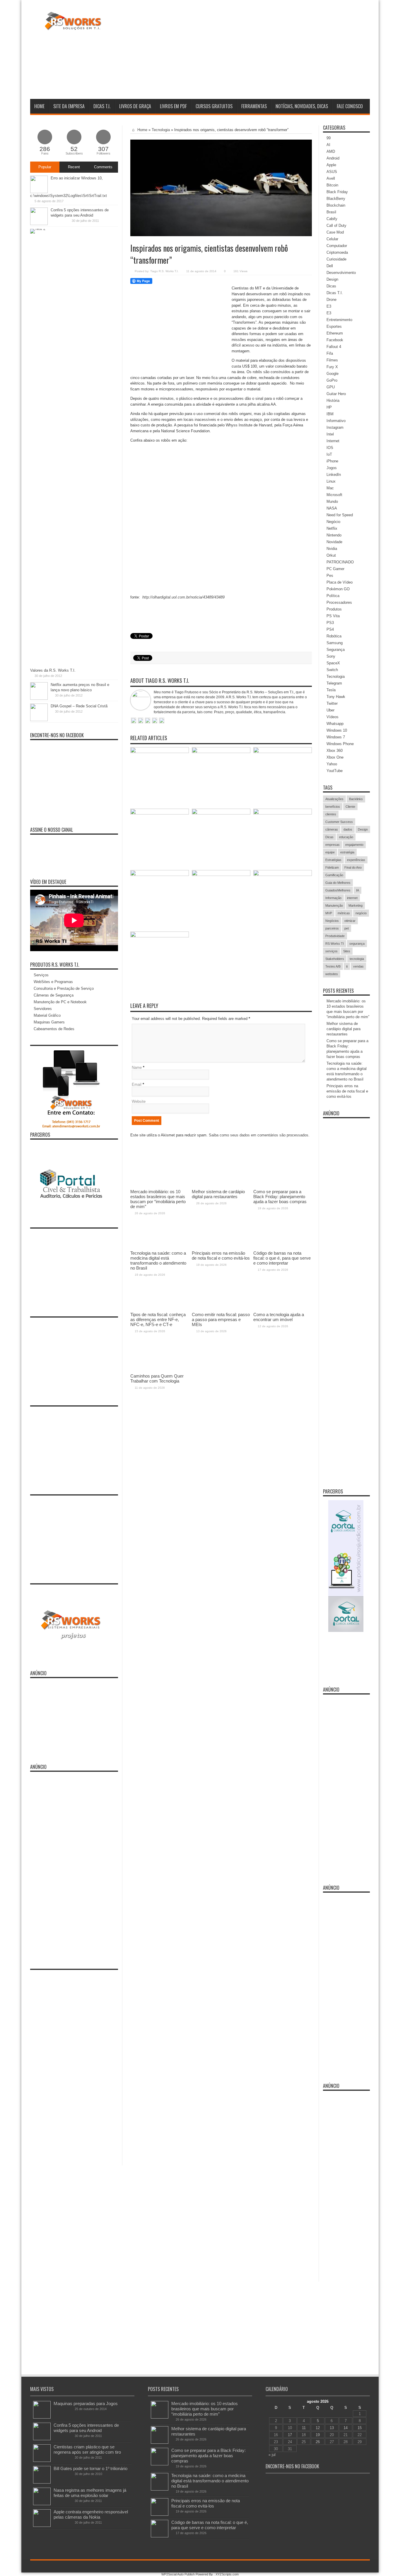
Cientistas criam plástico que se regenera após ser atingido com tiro (87, 2449)
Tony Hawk (336, 697)
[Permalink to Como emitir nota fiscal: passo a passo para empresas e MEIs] (221, 875)
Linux (331, 481)
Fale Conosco (350, 106)
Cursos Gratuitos (214, 106)
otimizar (350, 921)
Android (333, 158)
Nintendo (334, 535)
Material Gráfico (47, 1015)
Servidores (43, 1009)
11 (304, 2428)
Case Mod (335, 232)
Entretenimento (339, 320)
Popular (45, 167)
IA (358, 890)
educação (346, 837)
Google (333, 374)
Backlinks (356, 799)
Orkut (331, 555)
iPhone (332, 461)
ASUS (332, 172)
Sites (347, 951)
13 (332, 2428)
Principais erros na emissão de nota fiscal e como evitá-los (347, 1091)
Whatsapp (335, 724)
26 (318, 2442)
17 (290, 2435)
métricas (344, 913)
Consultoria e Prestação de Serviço (64, 988)
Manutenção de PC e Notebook (60, 1002)
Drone (331, 300)
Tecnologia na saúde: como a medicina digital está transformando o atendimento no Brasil (210, 2481)
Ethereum (335, 333)
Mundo (332, 501)
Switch (332, 670)
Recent (74, 167)
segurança (357, 944)
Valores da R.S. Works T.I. (53, 670)
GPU (331, 387)
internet (352, 898)
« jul (272, 2455)
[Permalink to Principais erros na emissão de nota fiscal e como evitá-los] (221, 813)
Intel (330, 434)
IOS (330, 448)
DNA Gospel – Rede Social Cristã (79, 706)
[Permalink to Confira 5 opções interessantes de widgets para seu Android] (39, 224)
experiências (356, 860)
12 (318, 2428)
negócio (361, 913)
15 (360, 2428)
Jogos (332, 468)
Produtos (334, 609)
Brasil (331, 212)
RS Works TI (335, 944)
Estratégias (333, 860)
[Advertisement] (263, 51)
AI (328, 145)
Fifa (330, 353)
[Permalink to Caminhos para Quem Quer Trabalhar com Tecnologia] (160, 936)
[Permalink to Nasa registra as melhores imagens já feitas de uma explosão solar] (42, 2504)
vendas (358, 966)
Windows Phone (340, 744)
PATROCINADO (340, 562)
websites (332, 974)
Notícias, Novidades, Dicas (302, 106)
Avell (331, 178)
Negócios (332, 921)
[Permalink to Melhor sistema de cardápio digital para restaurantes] (221, 752)
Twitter (332, 703)
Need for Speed (340, 515)
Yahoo (332, 764)
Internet (333, 441)
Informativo (336, 421)
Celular (332, 239)
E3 (329, 306)
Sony (331, 656)
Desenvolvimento (341, 273)
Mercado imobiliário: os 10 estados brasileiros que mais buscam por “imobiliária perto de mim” (205, 2409)
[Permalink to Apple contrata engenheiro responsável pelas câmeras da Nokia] (42, 2526)
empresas (333, 845)
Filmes (332, 360)
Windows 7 (336, 737)
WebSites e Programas (53, 982)
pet (347, 928)
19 (318, 2435)
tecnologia (357, 959)
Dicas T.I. (102, 106)
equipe (330, 852)
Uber (330, 710)
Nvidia (332, 549)
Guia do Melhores (338, 883)
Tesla (331, 690)
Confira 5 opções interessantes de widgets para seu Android (86, 2428)
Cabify (332, 219)
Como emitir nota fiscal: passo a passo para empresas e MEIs (221, 1319)
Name (137, 1067)
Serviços (41, 975)
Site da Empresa (69, 106)
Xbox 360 (335, 751)
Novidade (334, 542)
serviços (331, 951)
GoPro (332, 380)
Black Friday (337, 192)
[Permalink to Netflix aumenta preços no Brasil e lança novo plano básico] (39, 698)
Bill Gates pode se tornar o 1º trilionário (90, 2468)
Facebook (335, 340)
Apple (331, 165)
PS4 (330, 629)
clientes (331, 814)
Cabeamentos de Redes (54, 1029)
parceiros (332, 928)
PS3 (330, 623)
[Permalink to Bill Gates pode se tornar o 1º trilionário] (42, 2482)
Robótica (334, 636)
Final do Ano (353, 867)
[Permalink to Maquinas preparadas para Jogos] (42, 2417)
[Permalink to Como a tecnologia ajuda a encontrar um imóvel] (283, 875)
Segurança (336, 650)
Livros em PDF (173, 106)
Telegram (334, 683)
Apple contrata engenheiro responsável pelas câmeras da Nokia (91, 2514)
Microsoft (334, 495)
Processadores (339, 602)
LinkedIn (334, 475)
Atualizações (334, 799)
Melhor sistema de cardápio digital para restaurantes (343, 1029)
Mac (330, 488)
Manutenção (334, 905)
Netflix (332, 528)
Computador (337, 246)
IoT (329, 454)
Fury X (332, 367)
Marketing (355, 905)
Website (139, 1101)
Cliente (350, 807)
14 (346, 2428)
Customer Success (339, 822)
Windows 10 (337, 730)
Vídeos (333, 717)
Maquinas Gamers (49, 1022)
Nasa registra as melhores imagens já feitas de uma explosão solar (90, 2493)
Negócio (333, 522)
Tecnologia (161, 130)
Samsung (335, 643)
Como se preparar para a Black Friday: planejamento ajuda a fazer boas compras (208, 2456)
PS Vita (333, 616)
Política (333, 596)
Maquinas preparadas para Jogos (86, 2403)
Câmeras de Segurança (54, 995)
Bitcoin (332, 185)
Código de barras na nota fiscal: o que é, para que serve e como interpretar (210, 2525)
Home (39, 106)
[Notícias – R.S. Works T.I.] (73, 26)
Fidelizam (332, 867)
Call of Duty (336, 225)
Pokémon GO (338, 589)
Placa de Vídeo (340, 582)
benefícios (333, 807)
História (333, 401)
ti (347, 966)
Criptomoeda (337, 252)
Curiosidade (336, 259)
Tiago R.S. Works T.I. (164, 271)
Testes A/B (333, 966)
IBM (330, 414)
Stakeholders (335, 959)
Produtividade (335, 936)
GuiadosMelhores (338, 890)
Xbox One (335, 757)
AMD (331, 151)
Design (332, 279)
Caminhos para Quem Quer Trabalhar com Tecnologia (157, 1378)
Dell (330, 266)
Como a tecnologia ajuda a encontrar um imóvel (279, 1317)
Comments (103, 167)
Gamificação (334, 875)
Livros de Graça (135, 106)
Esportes (334, 326)
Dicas (331, 286)
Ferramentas (254, 106)
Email (137, 1084)
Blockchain (336, 205)
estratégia (347, 852)
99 (329, 138)
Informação (333, 898)
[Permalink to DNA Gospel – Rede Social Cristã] (39, 720)
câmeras (332, 829)
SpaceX (333, 663)
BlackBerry (336, 199)
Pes (330, 576)
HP (329, 407)
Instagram (335, 427)
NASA (332, 508)
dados (348, 829)
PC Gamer (335, 569)
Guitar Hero (336, 394)
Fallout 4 (334, 347)
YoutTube (335, 771)
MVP (329, 913)
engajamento (354, 845)
